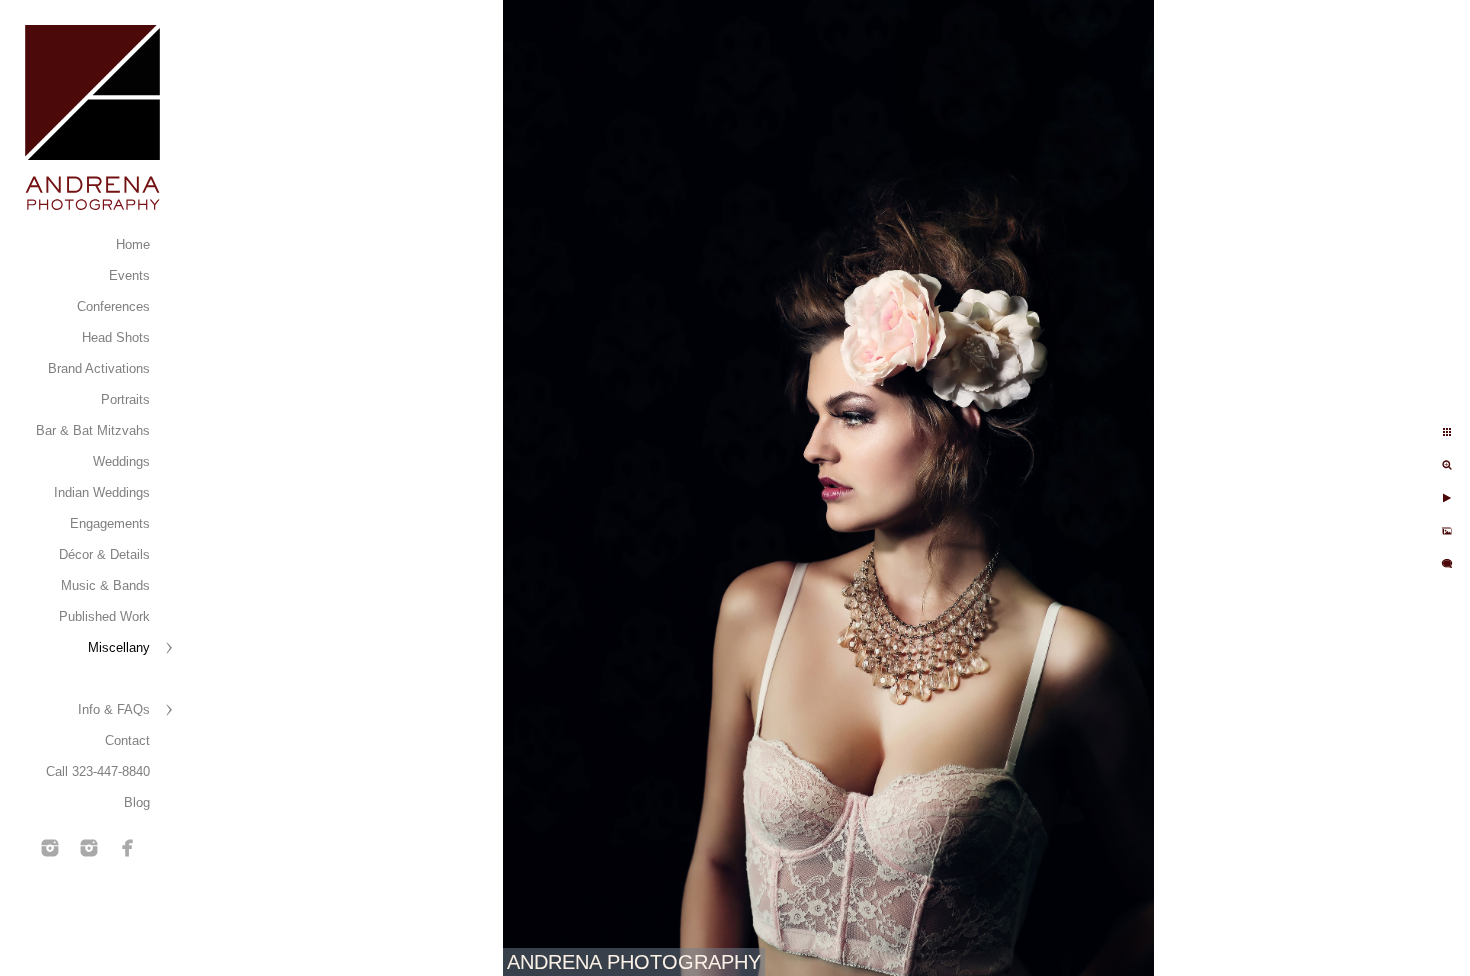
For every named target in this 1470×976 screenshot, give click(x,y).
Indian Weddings (102, 492)
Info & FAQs (114, 709)
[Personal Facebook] (128, 848)
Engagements (110, 523)
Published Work (104, 616)
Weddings (121, 461)
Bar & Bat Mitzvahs (93, 430)
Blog (137, 802)
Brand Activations (99, 368)
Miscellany (119, 647)
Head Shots (116, 337)
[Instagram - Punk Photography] (89, 848)
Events (129, 275)
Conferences (113, 306)
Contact (127, 740)
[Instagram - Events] (50, 848)
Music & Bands (105, 585)
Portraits (125, 399)
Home (133, 244)
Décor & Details (104, 554)
